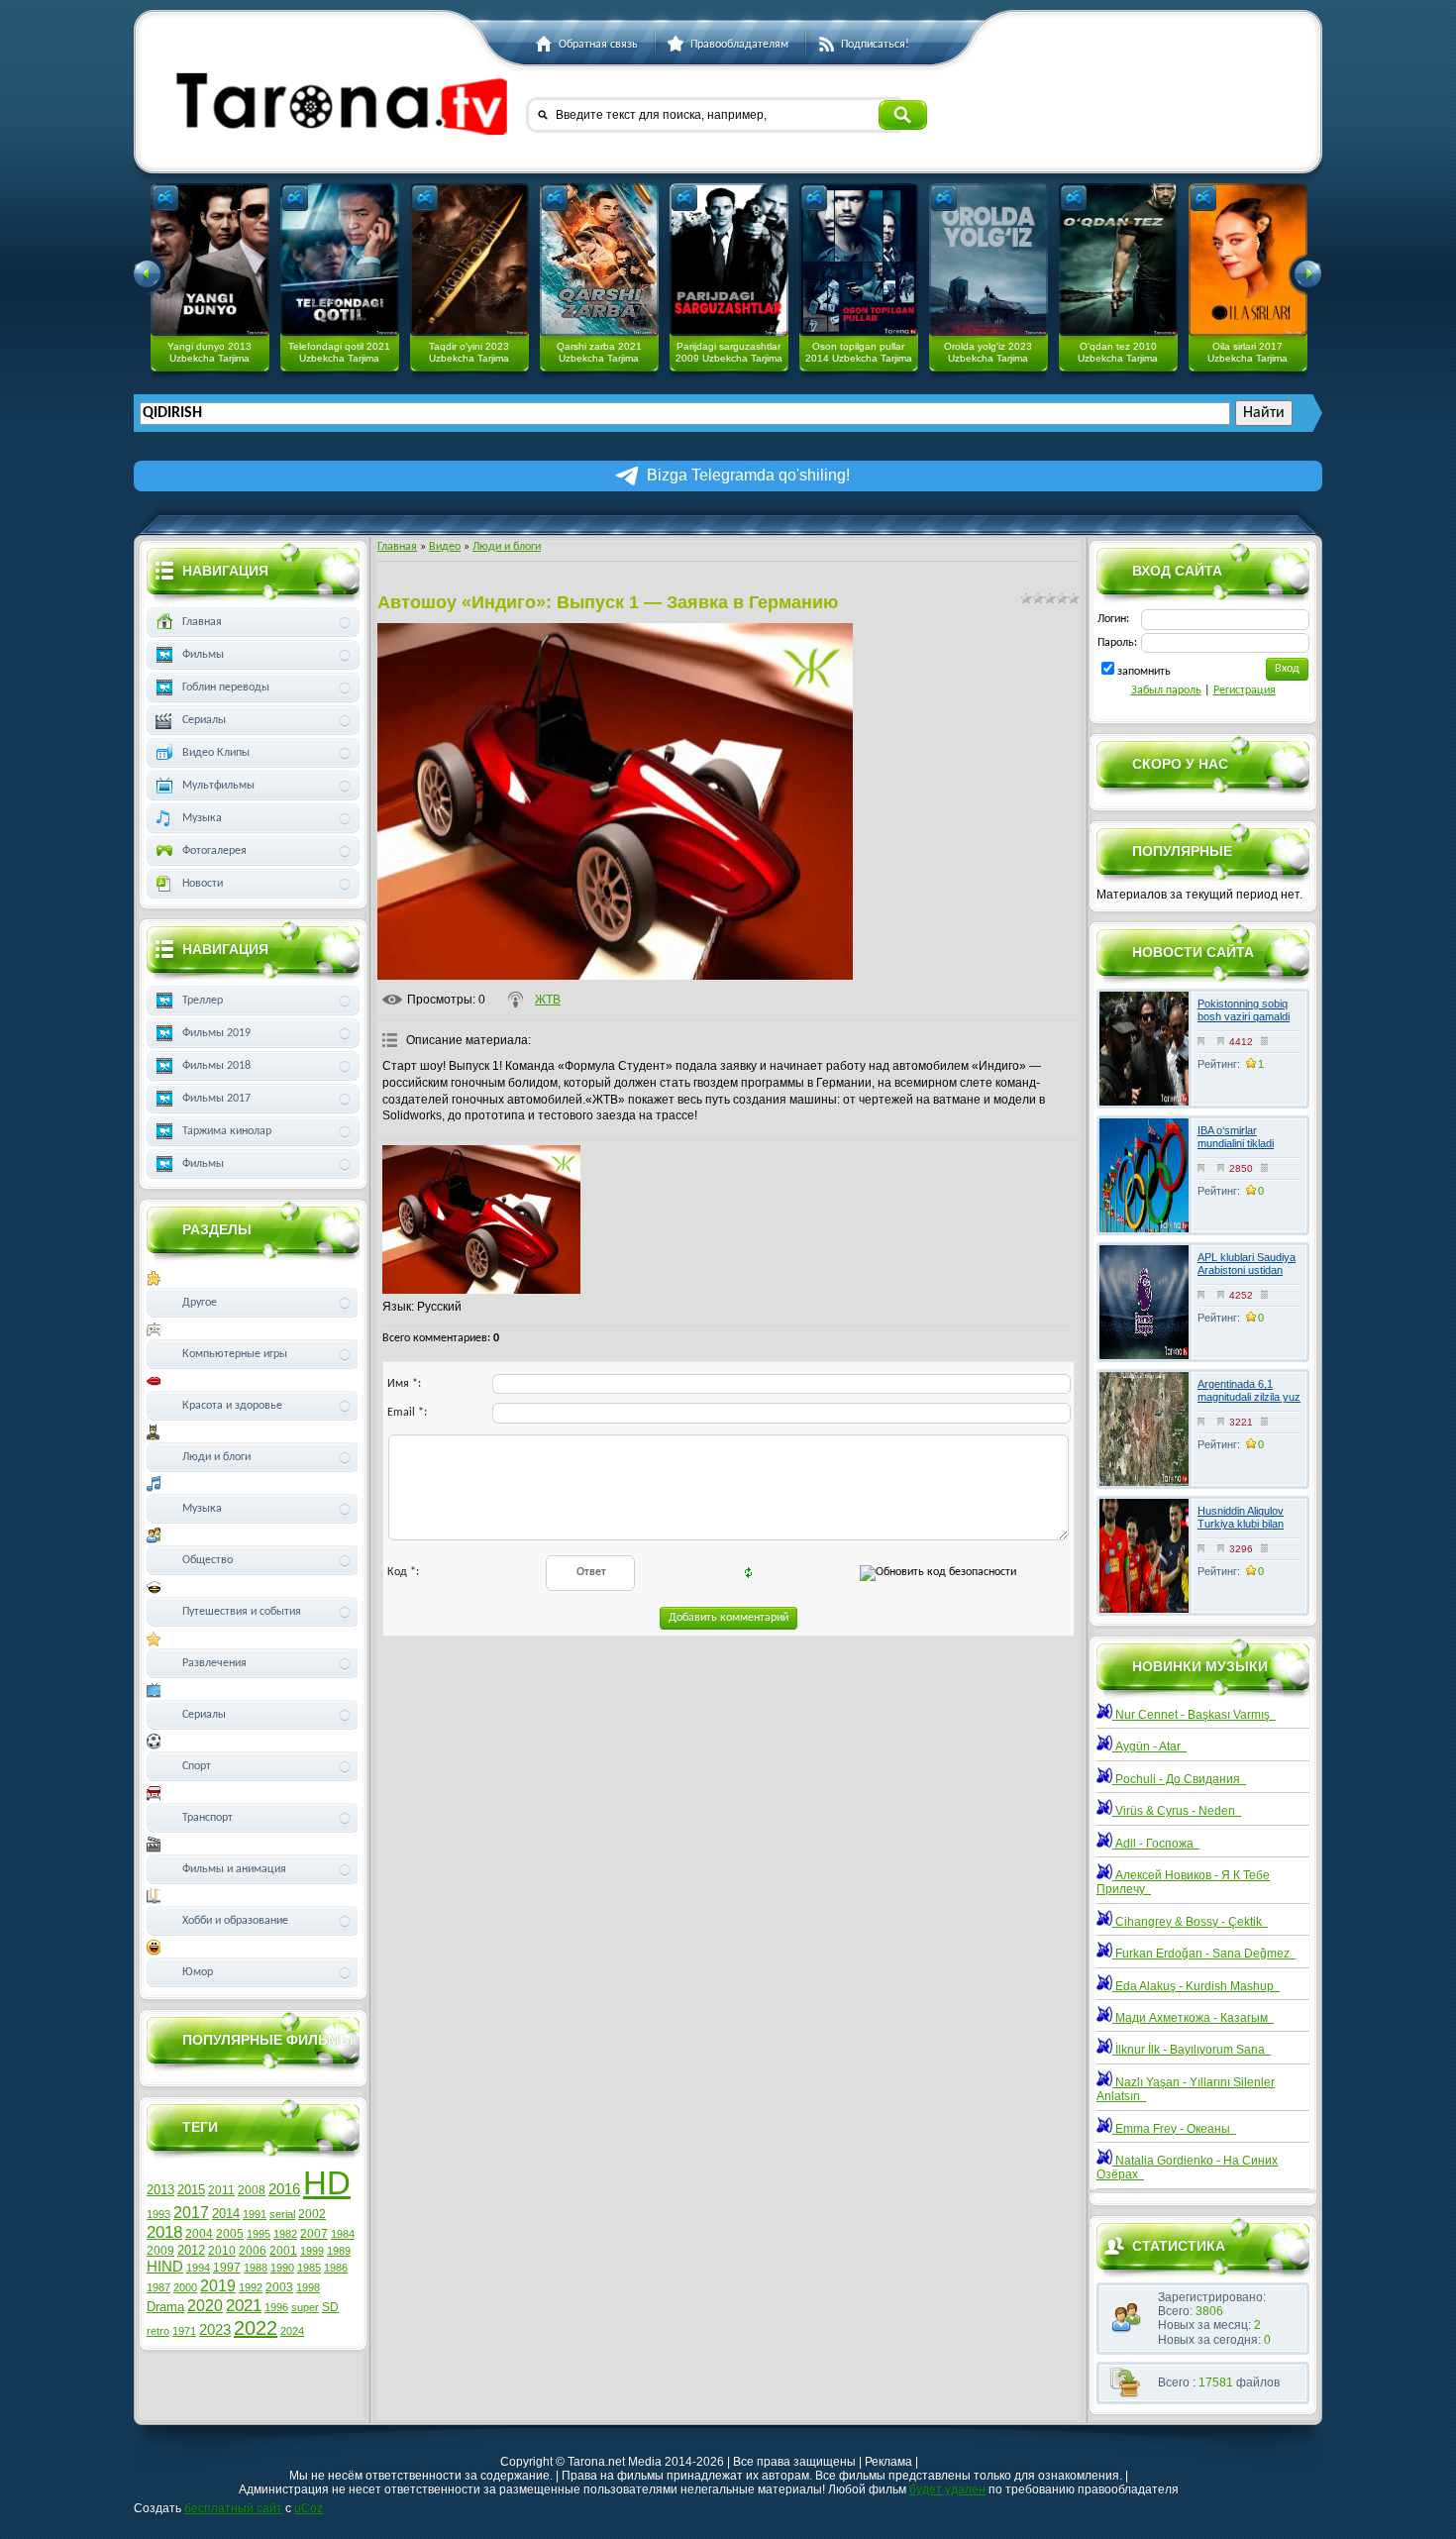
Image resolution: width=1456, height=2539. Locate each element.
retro (158, 2331)
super (305, 2307)
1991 (255, 2214)
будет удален (947, 2489)
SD (330, 2307)
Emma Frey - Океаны (1174, 2129)
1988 (256, 2268)
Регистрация (1245, 690)
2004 (199, 2234)
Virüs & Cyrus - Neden (1177, 1811)
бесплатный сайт (233, 2508)
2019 (218, 2286)
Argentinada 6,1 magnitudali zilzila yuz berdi (1249, 1397)
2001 (283, 2251)
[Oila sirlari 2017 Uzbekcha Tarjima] (1248, 260)
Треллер (203, 1001)
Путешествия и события (242, 1612)
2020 (205, 2306)
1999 (312, 2251)
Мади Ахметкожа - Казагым (1193, 2018)
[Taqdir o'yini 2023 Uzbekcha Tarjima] (469, 260)
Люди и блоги (507, 547)
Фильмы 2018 (216, 1066)
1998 (308, 2287)
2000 (185, 2287)
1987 (158, 2287)
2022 (256, 2328)
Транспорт (208, 1818)
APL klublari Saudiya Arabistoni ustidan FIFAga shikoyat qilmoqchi (1247, 1277)
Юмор (198, 1972)
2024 (292, 2331)
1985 (309, 2268)
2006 (253, 2251)
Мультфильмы (218, 786)
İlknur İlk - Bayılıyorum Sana (1192, 2050)
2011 (221, 2190)
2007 (314, 2234)
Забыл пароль (1166, 690)
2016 (284, 2189)
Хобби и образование (235, 1921)
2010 (222, 2251)
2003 (279, 2287)
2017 (191, 2213)
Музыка (202, 818)
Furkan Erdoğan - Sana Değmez (1204, 1954)
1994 (198, 2268)
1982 (285, 2234)
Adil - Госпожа (1156, 1844)
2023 (215, 2330)
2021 (244, 2305)
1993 (158, 2214)
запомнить (1144, 672)
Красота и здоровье (232, 1406)
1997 (227, 2268)
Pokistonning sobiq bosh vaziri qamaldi (1244, 1010)
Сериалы (204, 720)
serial (282, 2214)
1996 (276, 2307)
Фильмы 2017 (216, 1099)
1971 (184, 2331)
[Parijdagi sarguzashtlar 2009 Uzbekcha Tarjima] (729, 260)
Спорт (197, 1766)
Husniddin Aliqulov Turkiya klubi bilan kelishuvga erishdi (1241, 1524)
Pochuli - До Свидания (1179, 1779)
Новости (203, 884)
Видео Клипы (216, 753)
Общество (208, 1560)
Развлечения (214, 1663)
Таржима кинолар (227, 1131)
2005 (230, 2234)
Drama (165, 2307)
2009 (160, 2251)
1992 (251, 2287)
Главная (397, 547)
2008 (252, 2190)
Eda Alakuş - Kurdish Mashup (1196, 1986)
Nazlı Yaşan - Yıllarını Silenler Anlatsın (1186, 2089)
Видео (445, 547)
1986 (336, 2268)
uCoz (309, 2508)
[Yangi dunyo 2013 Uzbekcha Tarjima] (210, 260)
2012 (191, 2250)
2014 (226, 2214)
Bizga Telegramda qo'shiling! (748, 475)
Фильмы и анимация (234, 1869)
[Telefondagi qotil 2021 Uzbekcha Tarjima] (340, 260)
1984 (343, 2234)
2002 (312, 2214)
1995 (259, 2234)
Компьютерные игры (235, 1354)
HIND (165, 2267)
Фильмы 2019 (216, 1033)
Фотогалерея (214, 851)
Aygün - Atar (1149, 1746)
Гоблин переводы (226, 688)
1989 (339, 2251)
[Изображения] (481, 1219)
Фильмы (203, 655)
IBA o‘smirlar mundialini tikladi (1236, 1137)
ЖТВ (548, 1000)
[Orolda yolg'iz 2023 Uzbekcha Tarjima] (988, 260)
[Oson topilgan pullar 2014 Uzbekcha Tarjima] (859, 260)
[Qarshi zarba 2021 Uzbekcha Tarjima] (599, 260)
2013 (160, 2190)
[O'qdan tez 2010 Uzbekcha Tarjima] (1118, 260)
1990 (282, 2268)
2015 (191, 2190)
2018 (164, 2232)
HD (327, 2183)
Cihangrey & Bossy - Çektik (1190, 1922)
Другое (200, 1303)
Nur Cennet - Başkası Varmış (1194, 1715)
